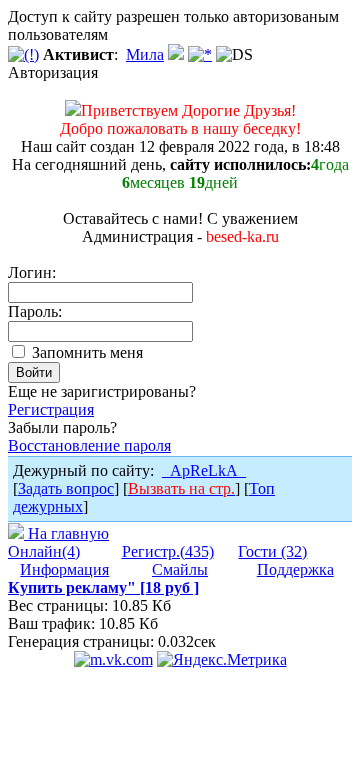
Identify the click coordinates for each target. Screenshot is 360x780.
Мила (145, 54)
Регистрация (51, 409)
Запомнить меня (85, 352)
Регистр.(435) (168, 551)
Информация (64, 569)
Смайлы (180, 569)
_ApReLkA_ (204, 470)
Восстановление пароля (89, 445)
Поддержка (295, 569)
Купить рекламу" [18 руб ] (103, 587)
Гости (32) (272, 551)
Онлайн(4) (44, 551)
